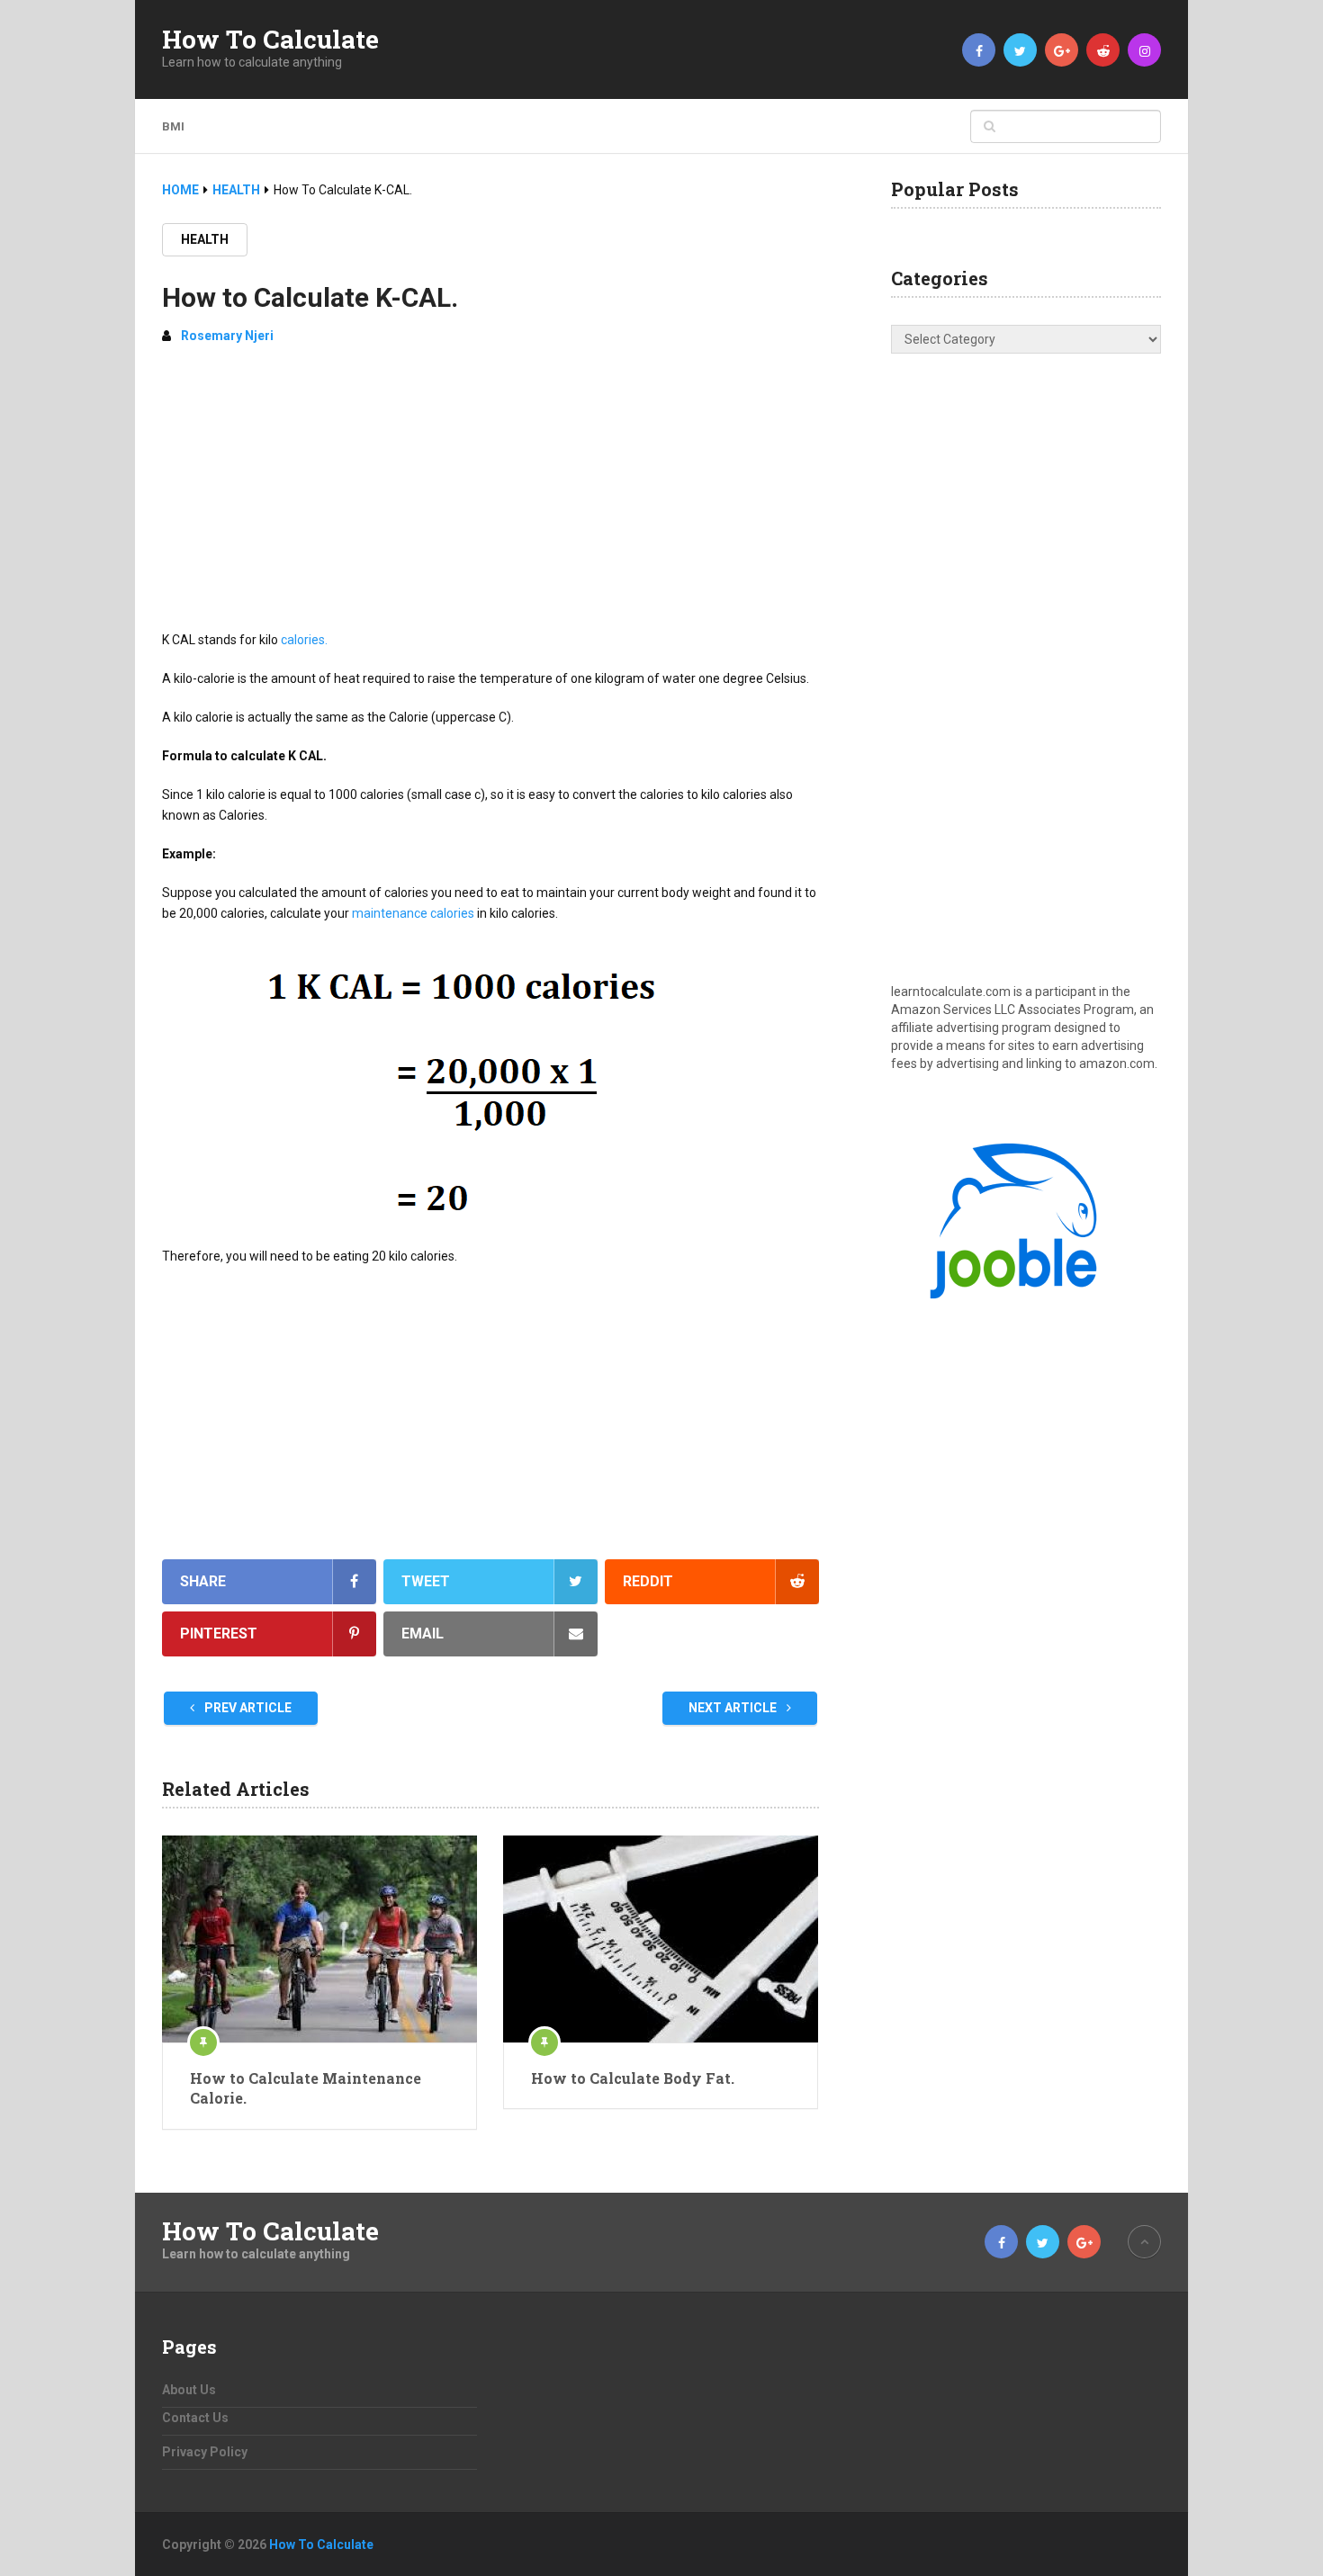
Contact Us (195, 2418)
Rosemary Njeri (227, 336)
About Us (189, 2390)
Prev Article (247, 1708)
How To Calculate (270, 40)
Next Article (734, 1708)
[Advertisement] (490, 495)
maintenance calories (413, 913)
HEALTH (205, 239)
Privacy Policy (205, 2452)
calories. (304, 640)
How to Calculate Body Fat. (633, 2078)
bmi (173, 126)
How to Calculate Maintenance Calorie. (306, 2088)
